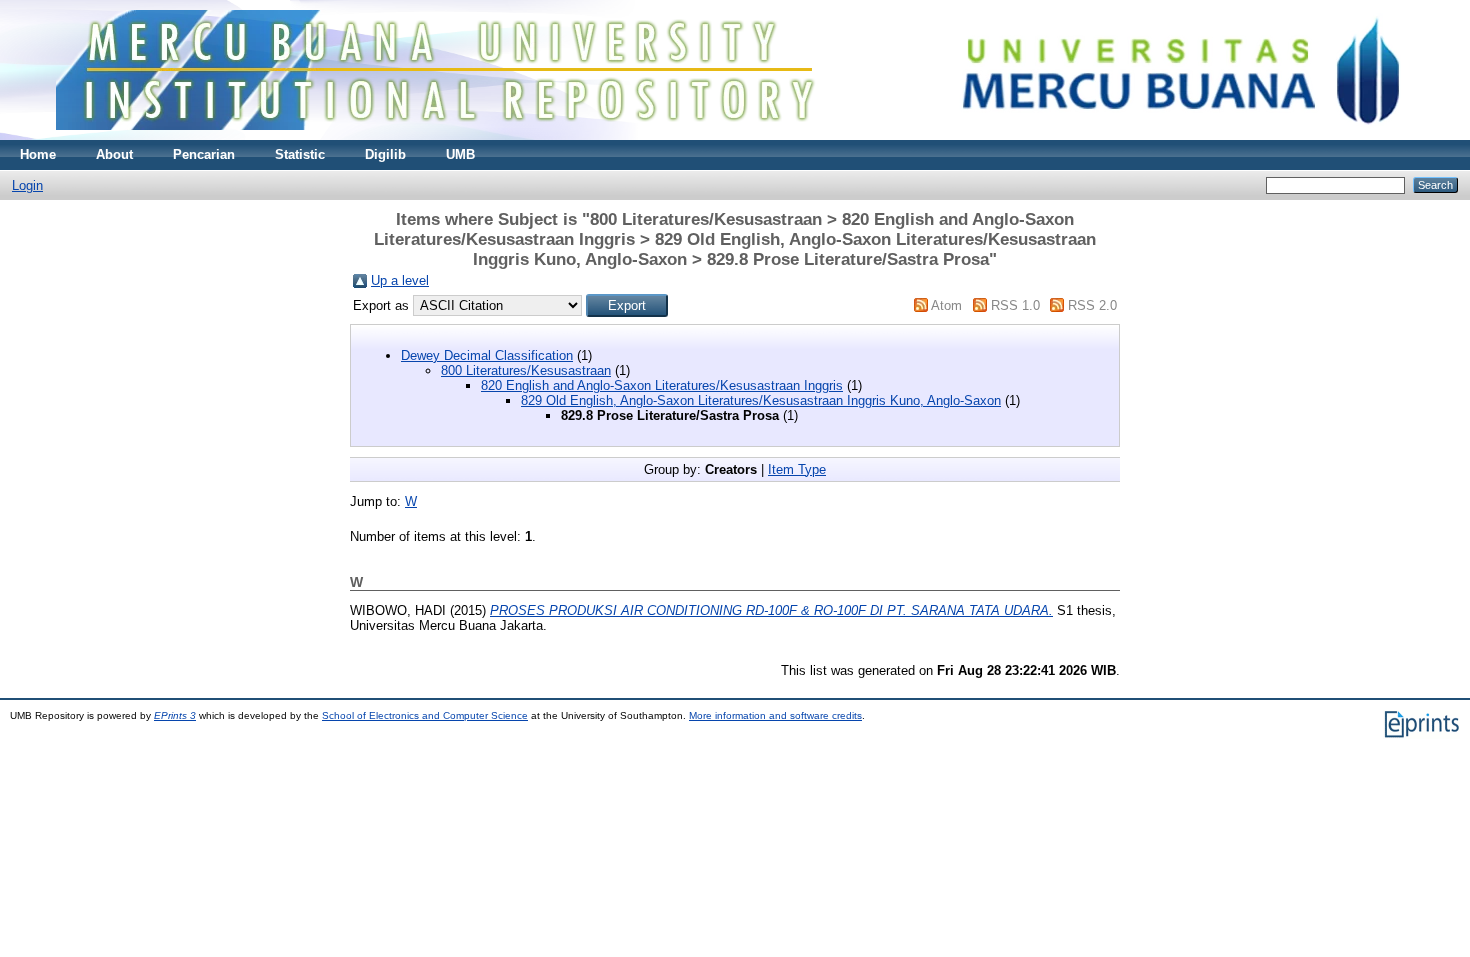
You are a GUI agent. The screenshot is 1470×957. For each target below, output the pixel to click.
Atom (946, 305)
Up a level (400, 280)
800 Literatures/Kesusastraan (526, 370)
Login (27, 185)
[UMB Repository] (735, 135)
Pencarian (204, 154)
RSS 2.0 (1092, 305)
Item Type (797, 469)
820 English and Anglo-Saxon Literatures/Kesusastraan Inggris (662, 385)
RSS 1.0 (1015, 305)
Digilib (385, 154)
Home (38, 154)
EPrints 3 (175, 715)
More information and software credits (775, 715)
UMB (460, 154)
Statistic (300, 154)
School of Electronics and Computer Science (425, 715)
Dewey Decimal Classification (487, 355)
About (114, 154)
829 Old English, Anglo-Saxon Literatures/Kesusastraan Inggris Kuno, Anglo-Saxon (761, 400)
